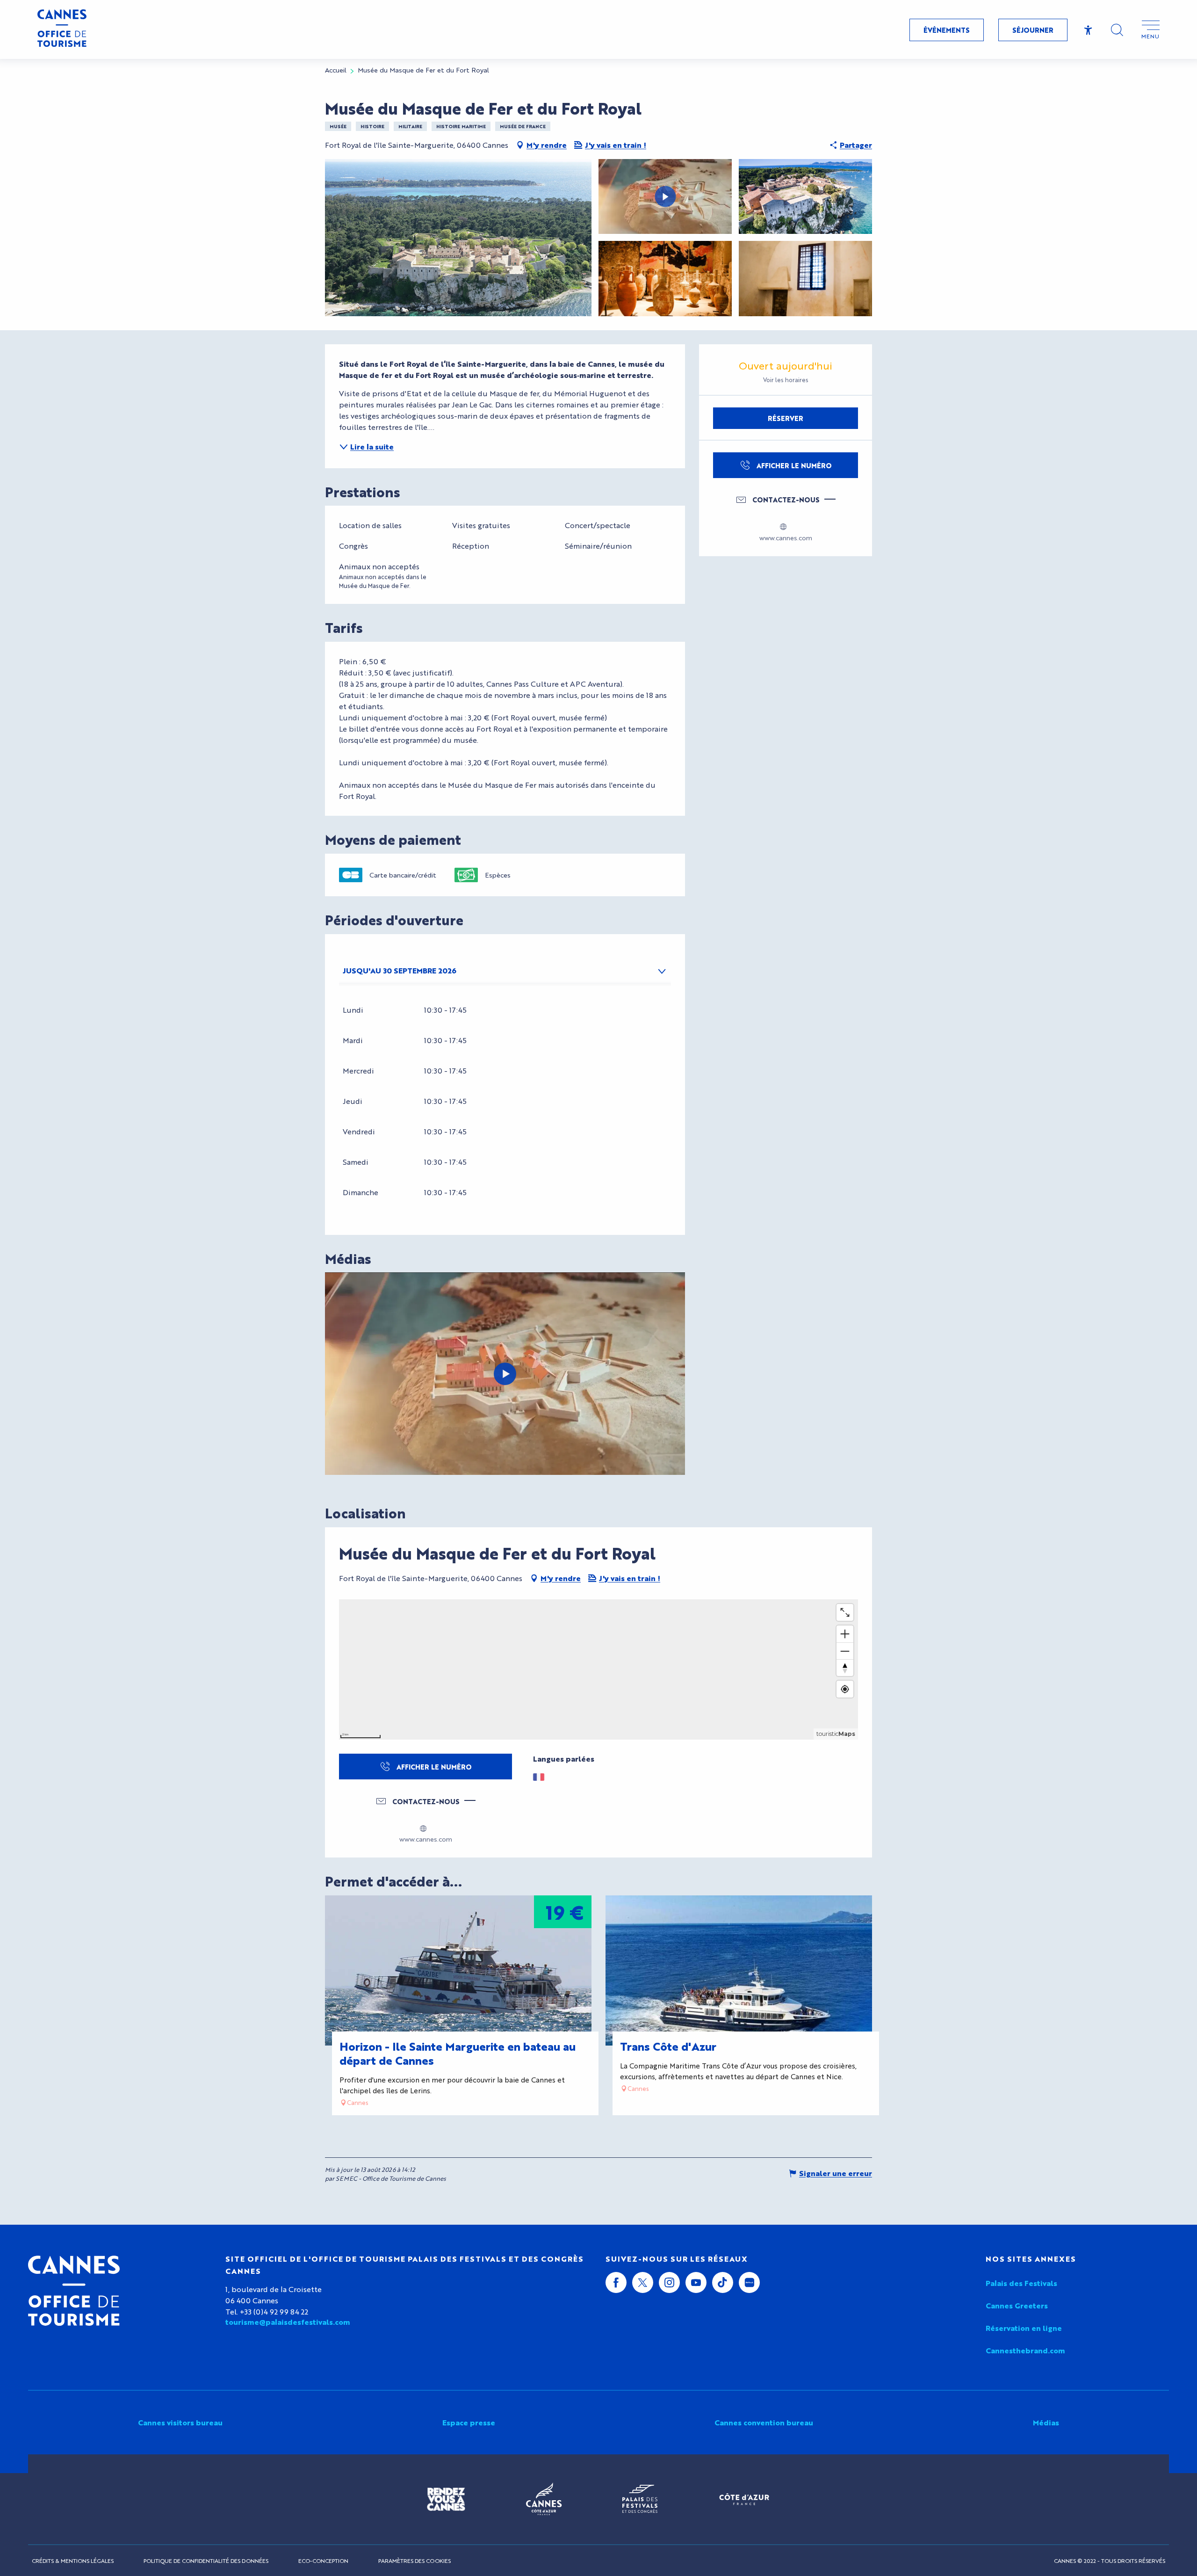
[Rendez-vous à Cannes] (446, 2499)
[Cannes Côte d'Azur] (544, 2499)
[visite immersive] (505, 1374)
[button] (1117, 30)
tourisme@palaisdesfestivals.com (288, 2322)
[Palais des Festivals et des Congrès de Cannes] (640, 2499)
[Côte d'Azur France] (744, 2499)
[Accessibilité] (1088, 30)
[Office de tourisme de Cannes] (74, 2291)
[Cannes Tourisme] (62, 29)
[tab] (496, 971)
